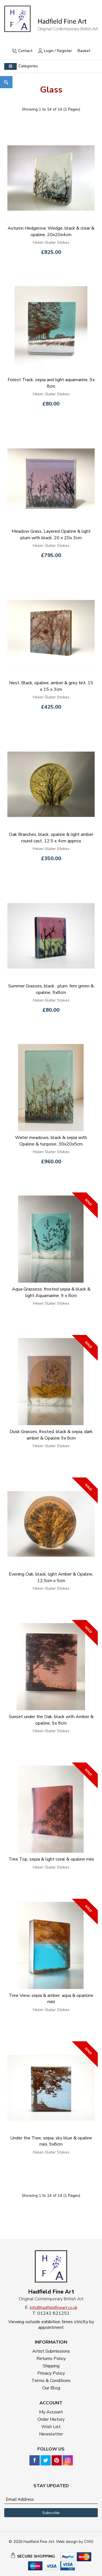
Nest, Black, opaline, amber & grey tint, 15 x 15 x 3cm (51, 686)
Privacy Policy (51, 2373)
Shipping (51, 2366)
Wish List (51, 2427)
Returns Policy (51, 2359)
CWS (89, 2542)
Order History (51, 2419)
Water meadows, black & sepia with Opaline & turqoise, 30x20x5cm (51, 1141)
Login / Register (58, 51)
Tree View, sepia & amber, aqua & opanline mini (51, 1999)
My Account (51, 2412)
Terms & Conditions (51, 2381)
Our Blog (51, 2388)
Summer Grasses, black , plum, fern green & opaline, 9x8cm (51, 989)
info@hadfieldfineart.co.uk (54, 2308)
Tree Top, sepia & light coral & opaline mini (51, 1859)
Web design (67, 2542)
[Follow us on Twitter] (46, 2460)
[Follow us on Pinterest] (57, 2460)
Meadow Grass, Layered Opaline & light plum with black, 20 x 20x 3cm (51, 535)
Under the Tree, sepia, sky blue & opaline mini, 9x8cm (51, 2141)
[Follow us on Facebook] (35, 2460)
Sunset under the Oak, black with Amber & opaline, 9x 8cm (51, 1720)
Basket (84, 51)
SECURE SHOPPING (36, 2556)
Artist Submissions (51, 2351)
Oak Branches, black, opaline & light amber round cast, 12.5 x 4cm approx (51, 838)
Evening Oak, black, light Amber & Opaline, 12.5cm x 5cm (51, 1577)
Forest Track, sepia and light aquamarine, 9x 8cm (51, 383)
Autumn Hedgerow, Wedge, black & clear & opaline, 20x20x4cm (51, 231)
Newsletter (51, 2434)
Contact (25, 51)
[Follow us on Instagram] (68, 2460)
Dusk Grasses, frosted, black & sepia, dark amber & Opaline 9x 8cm (51, 1435)
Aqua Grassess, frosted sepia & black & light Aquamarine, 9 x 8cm (51, 1292)
